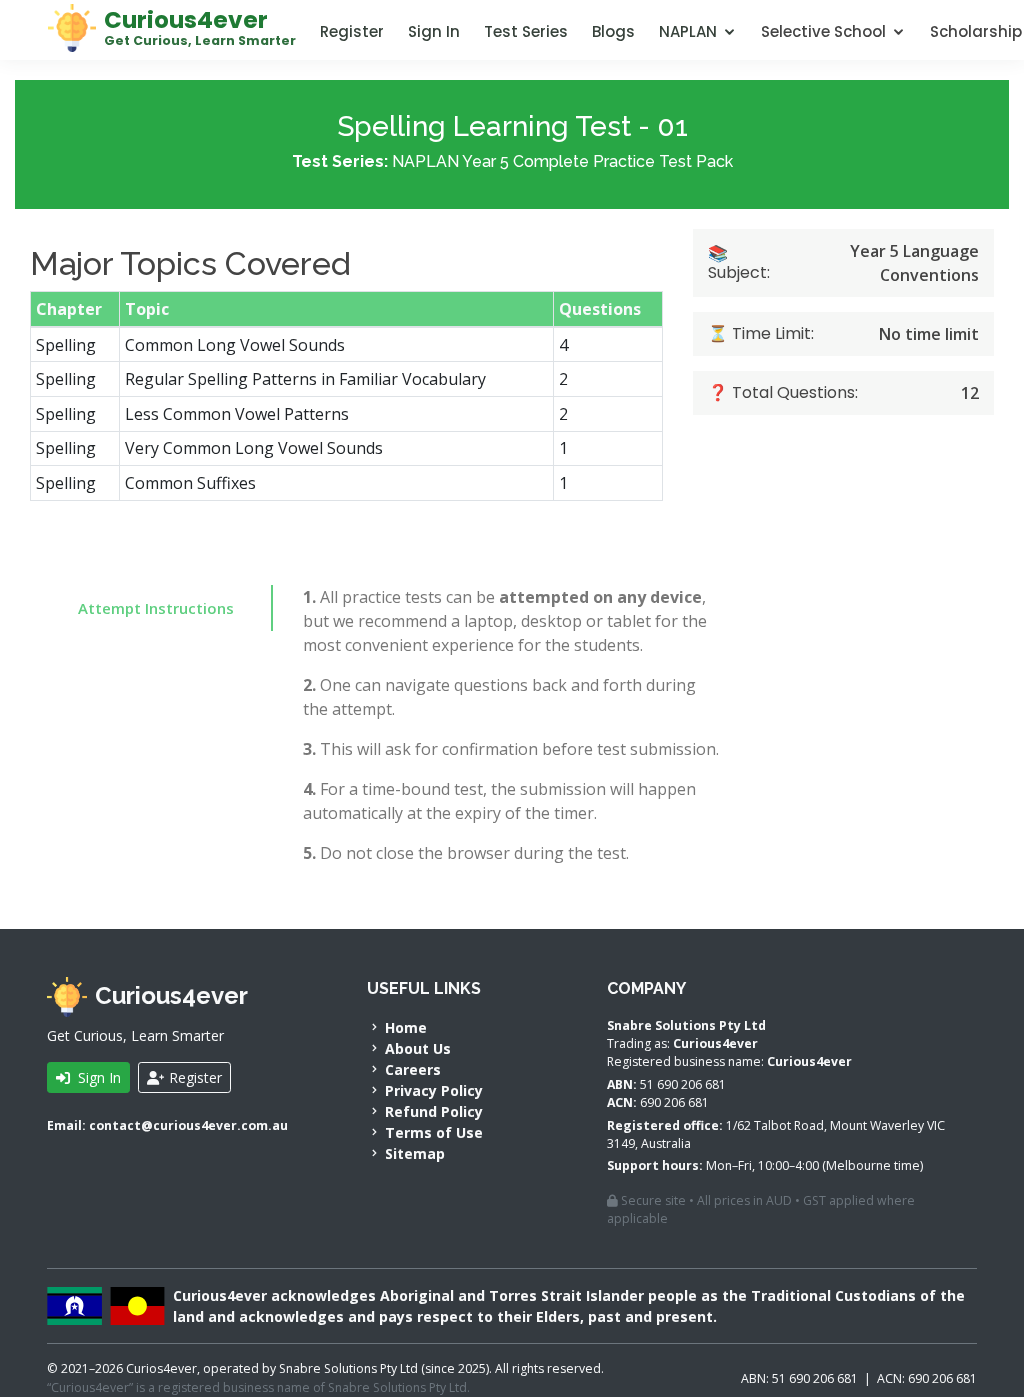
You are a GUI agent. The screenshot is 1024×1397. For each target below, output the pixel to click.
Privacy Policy (432, 1090)
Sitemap (413, 1153)
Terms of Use (432, 1132)
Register (352, 31)
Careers (411, 1069)
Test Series (526, 31)
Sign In (434, 31)
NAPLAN (688, 31)
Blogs (613, 31)
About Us (416, 1048)
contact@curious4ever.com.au (188, 1125)
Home (404, 1027)
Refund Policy (432, 1111)
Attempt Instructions (156, 608)
